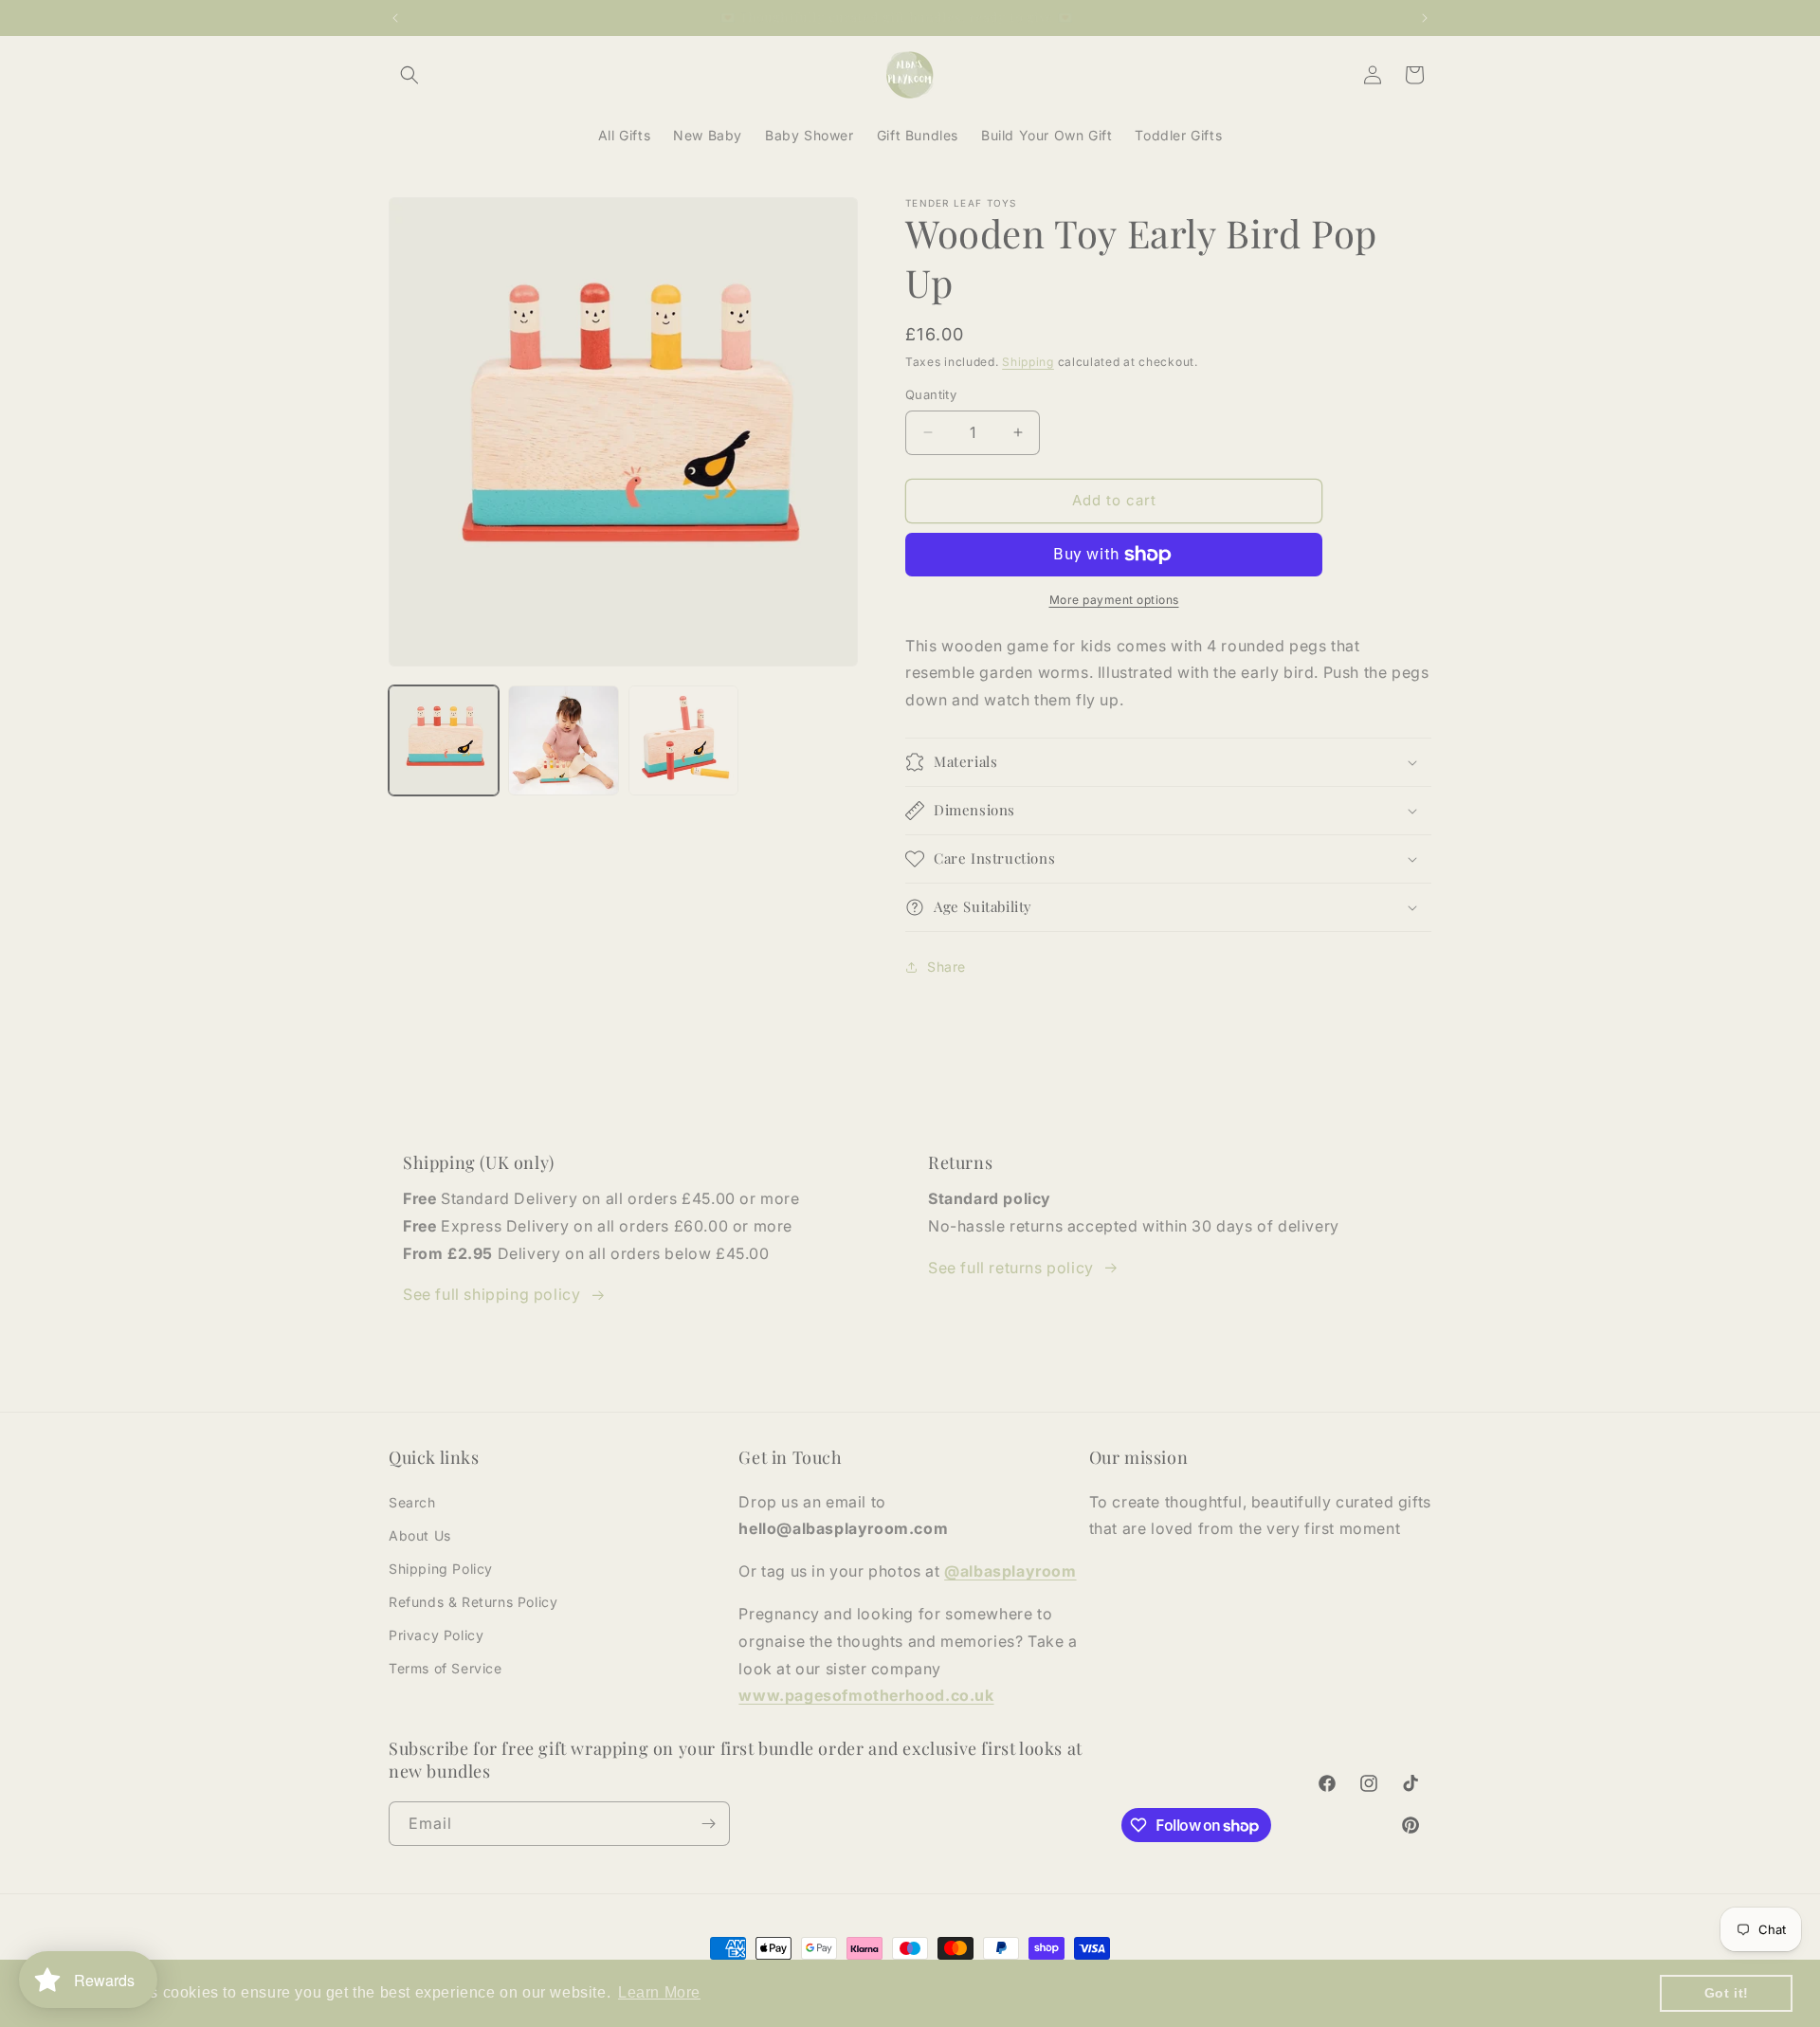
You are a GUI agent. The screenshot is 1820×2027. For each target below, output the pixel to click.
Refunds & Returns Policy (473, 1602)
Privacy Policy (436, 1635)
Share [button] (946, 967)
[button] (409, 75)
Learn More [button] (659, 1992)
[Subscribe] (708, 1824)
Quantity (931, 394)
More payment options (1114, 600)
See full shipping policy (491, 1294)
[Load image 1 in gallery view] (444, 740)
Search (412, 1502)
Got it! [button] (1727, 1993)
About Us (420, 1535)
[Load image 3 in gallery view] (683, 740)
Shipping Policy (441, 1569)
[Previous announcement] (395, 18)
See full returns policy (1011, 1268)
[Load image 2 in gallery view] (563, 740)
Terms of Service (446, 1668)
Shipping (1028, 362)
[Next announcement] (1425, 18)
